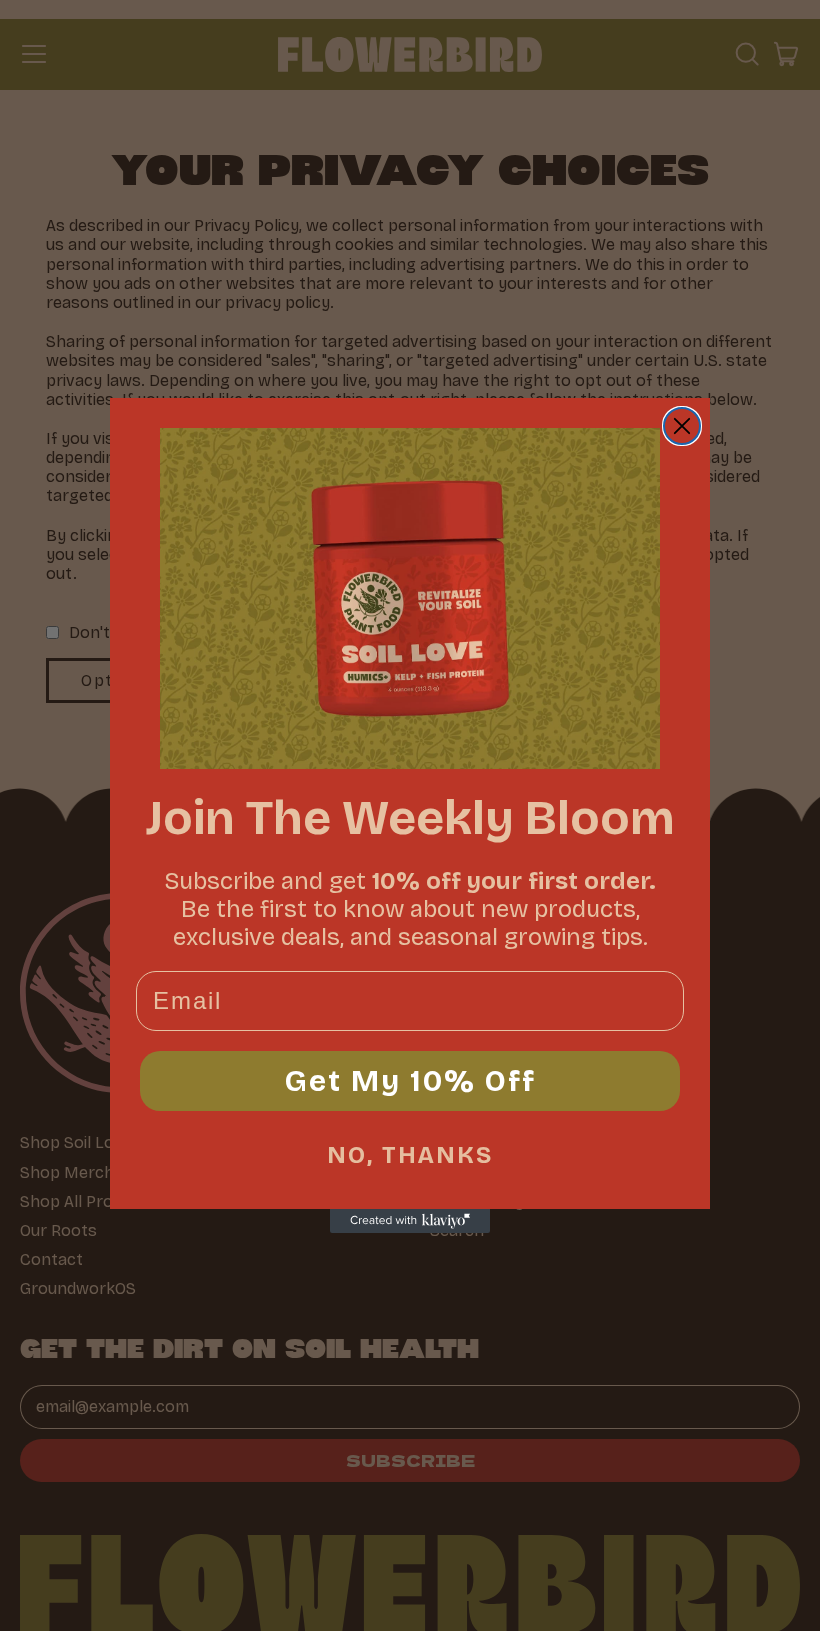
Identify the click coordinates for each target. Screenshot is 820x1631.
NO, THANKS (410, 1155)
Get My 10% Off (410, 1081)
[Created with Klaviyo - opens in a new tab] (410, 1221)
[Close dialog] (682, 426)
